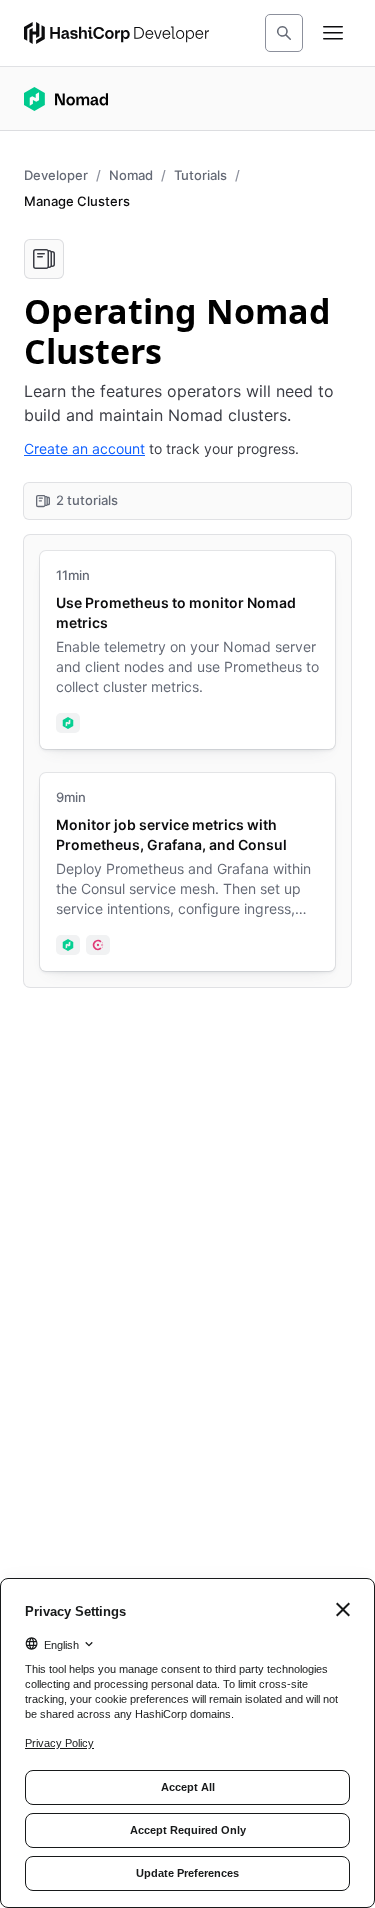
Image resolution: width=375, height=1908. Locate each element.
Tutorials (200, 175)
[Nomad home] (66, 99)
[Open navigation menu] (333, 33)
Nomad (131, 175)
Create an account (84, 448)
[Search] (284, 33)
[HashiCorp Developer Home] (116, 33)
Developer (56, 175)
